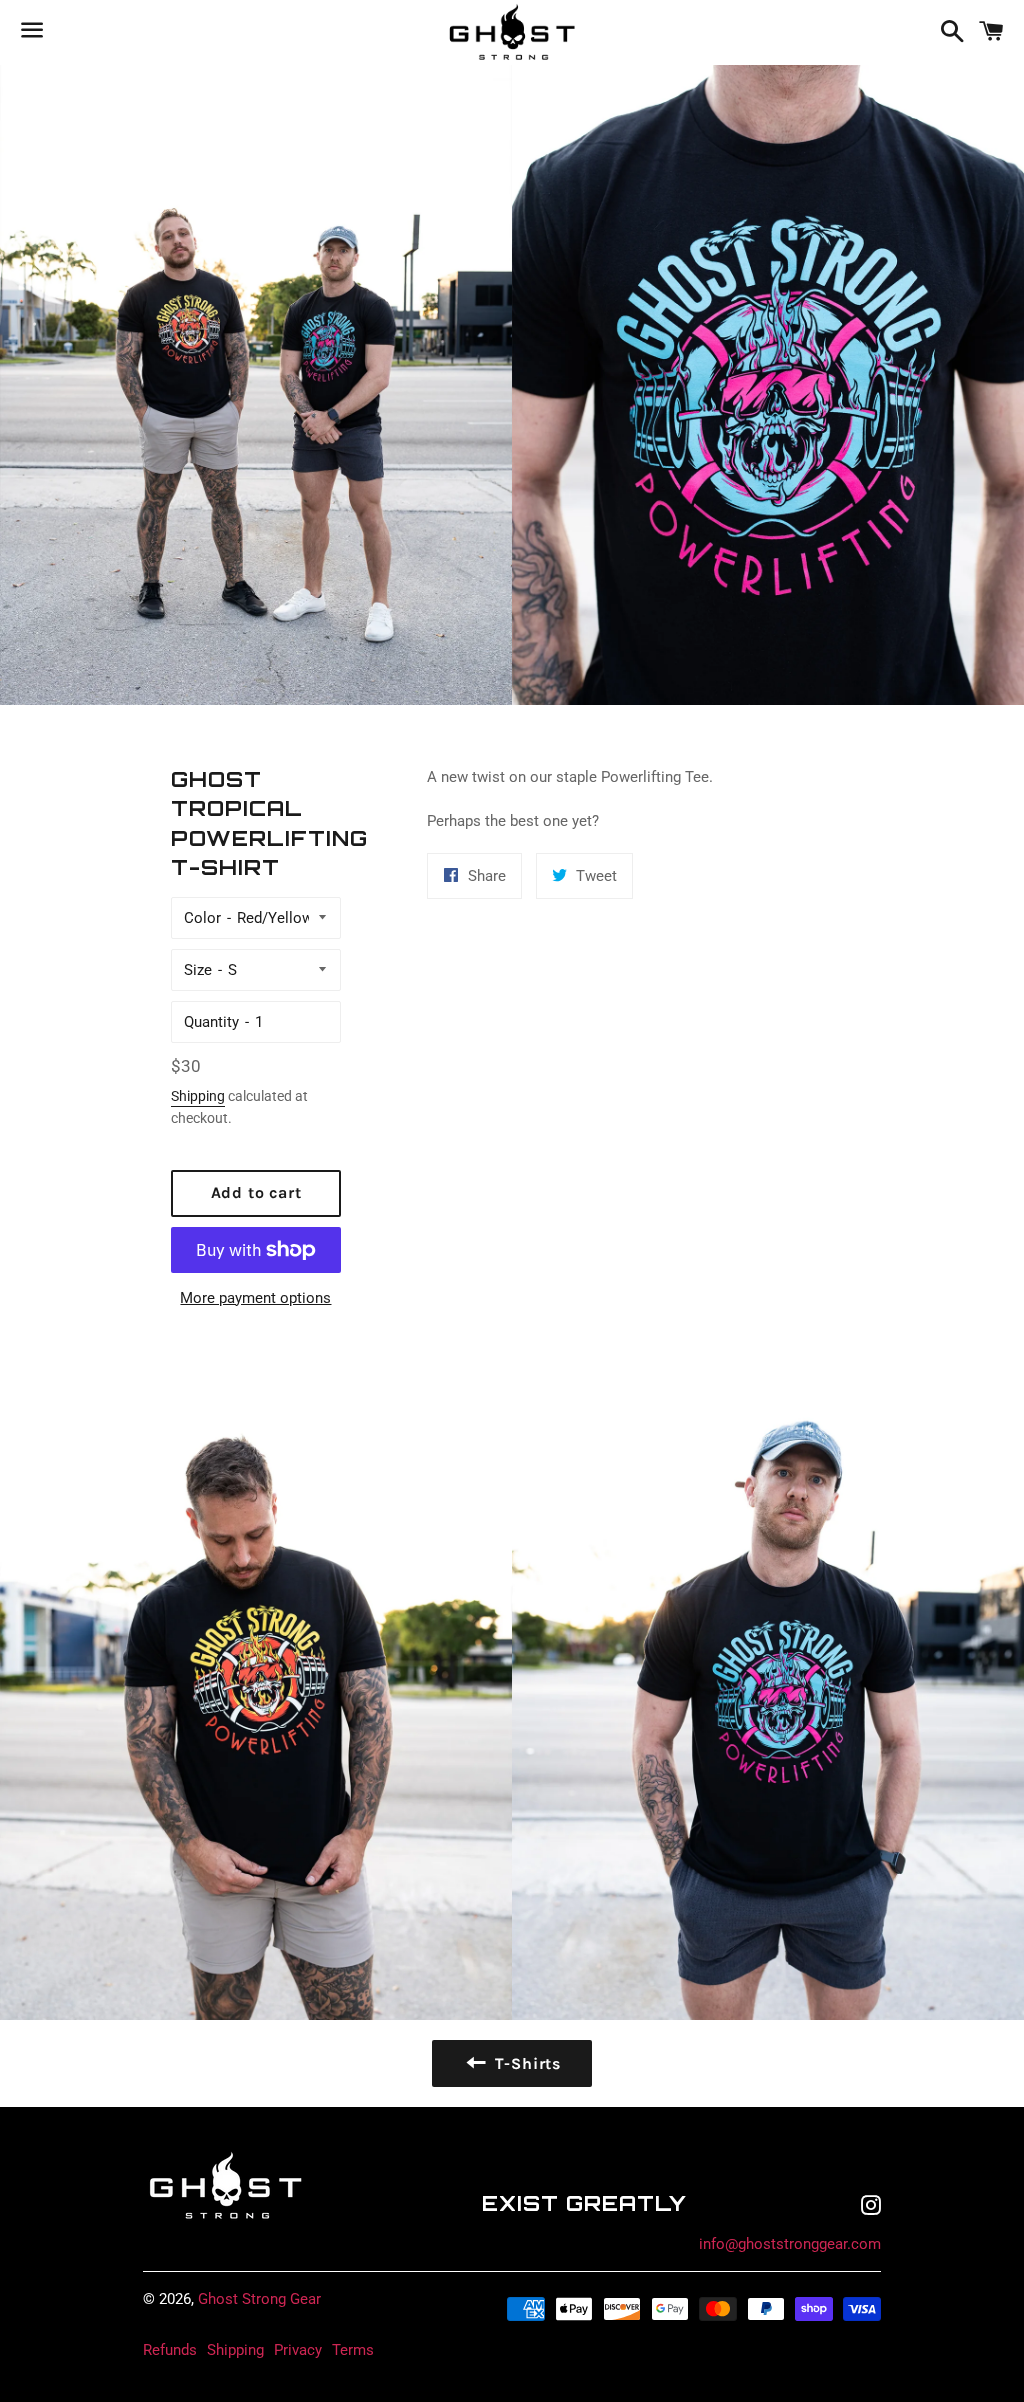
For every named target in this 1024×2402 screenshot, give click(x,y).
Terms (353, 2350)
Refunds (170, 2350)
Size (198, 970)
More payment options (255, 1298)
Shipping (198, 1096)
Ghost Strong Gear (259, 2299)
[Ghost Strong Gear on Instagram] (871, 2208)
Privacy (298, 2350)
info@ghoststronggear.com (790, 2244)
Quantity (211, 1022)
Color (202, 918)
